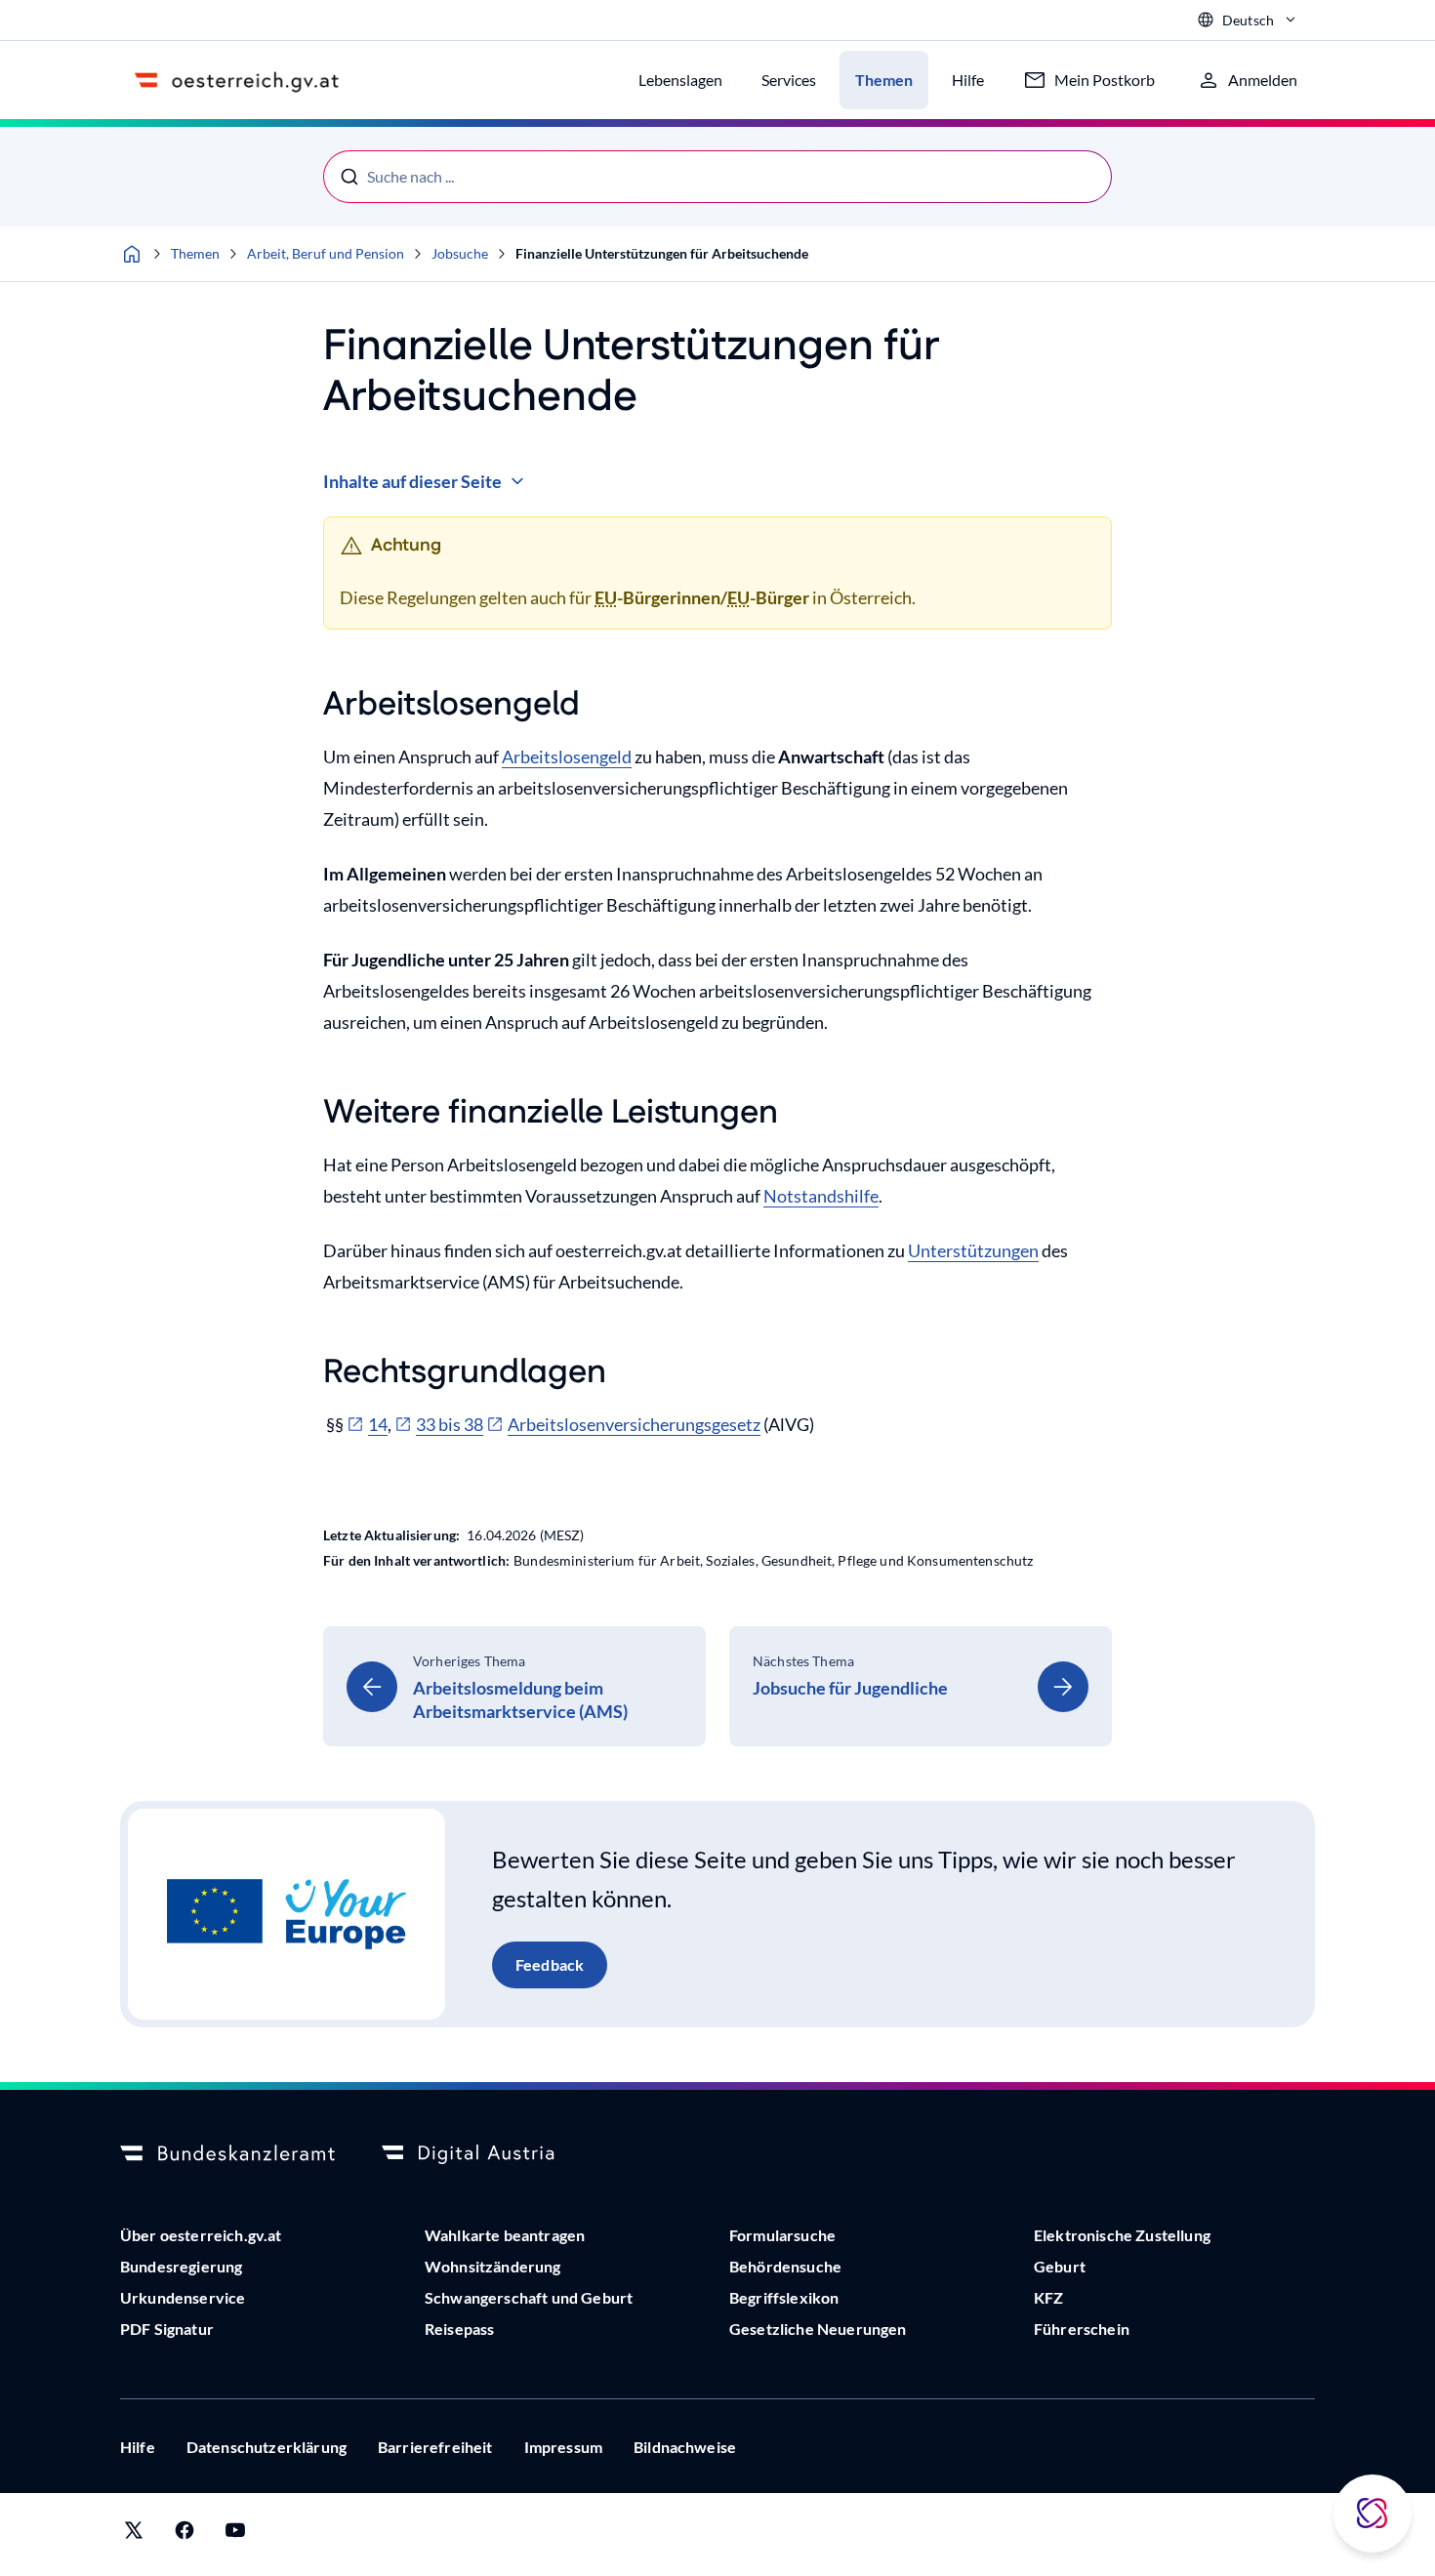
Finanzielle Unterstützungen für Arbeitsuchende (662, 253)
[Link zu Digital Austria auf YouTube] (235, 2535)
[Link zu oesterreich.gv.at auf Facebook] (184, 2535)
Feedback (550, 1964)
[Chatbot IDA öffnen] (1373, 2514)
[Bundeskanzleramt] (227, 2154)
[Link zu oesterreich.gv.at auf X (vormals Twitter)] (134, 2535)
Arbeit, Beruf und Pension (326, 253)
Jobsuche (460, 253)
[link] (514, 1686)
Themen (195, 253)
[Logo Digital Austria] (489, 2154)
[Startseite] (132, 254)
